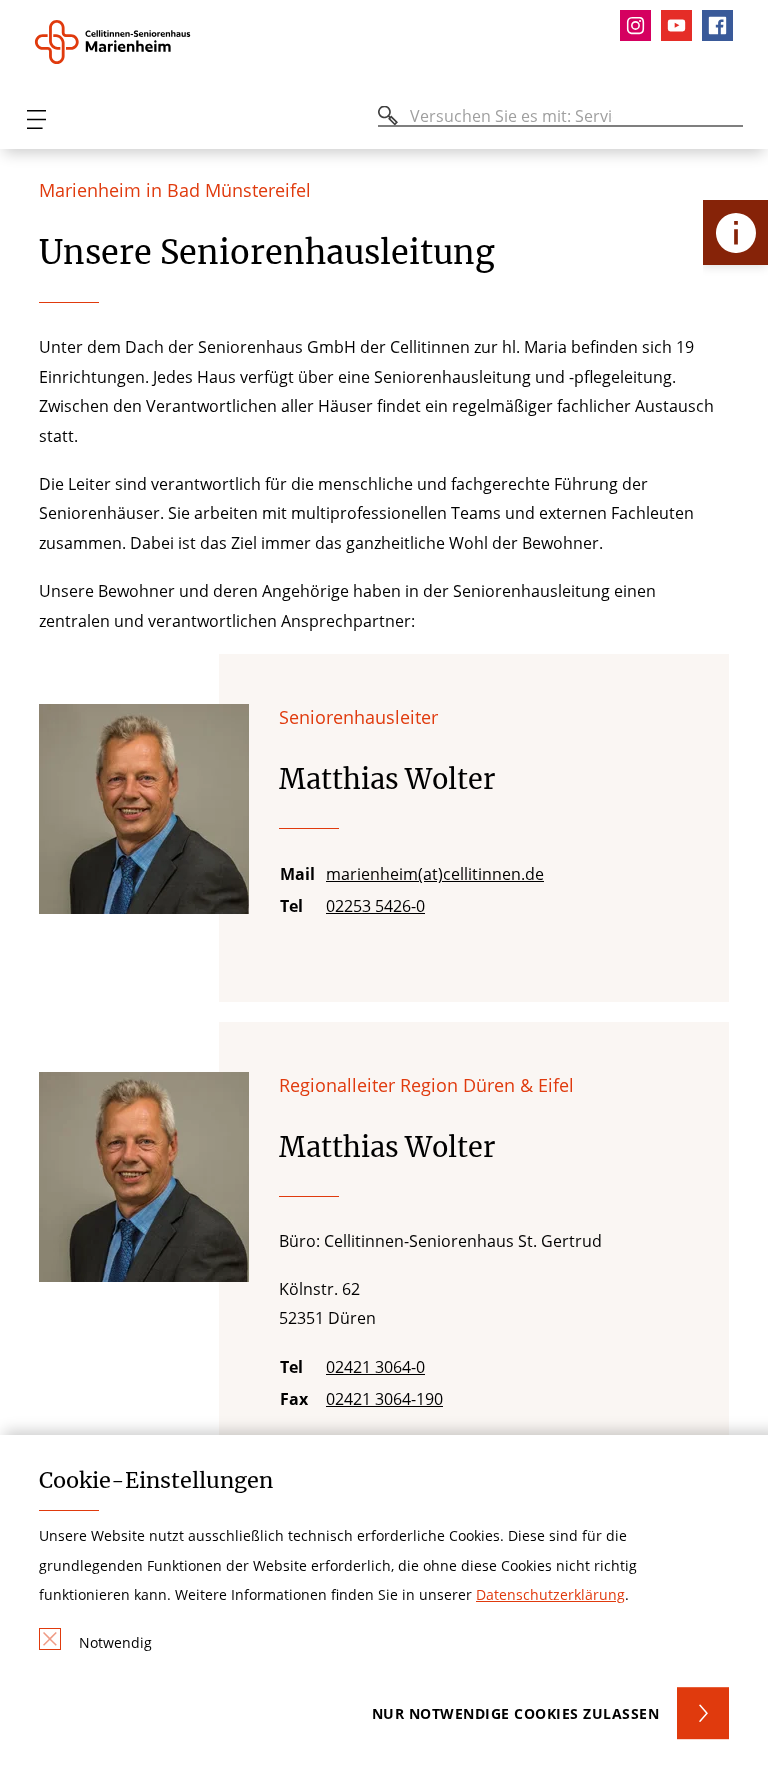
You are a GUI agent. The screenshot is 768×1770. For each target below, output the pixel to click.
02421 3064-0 (375, 1367)
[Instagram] (640, 25)
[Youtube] (681, 25)
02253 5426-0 (375, 906)
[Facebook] (722, 25)
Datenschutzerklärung (550, 1594)
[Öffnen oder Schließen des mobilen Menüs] (36, 119)
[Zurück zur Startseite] (143, 42)
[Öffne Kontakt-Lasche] (735, 232)
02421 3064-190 (384, 1399)
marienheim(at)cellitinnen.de (435, 874)
